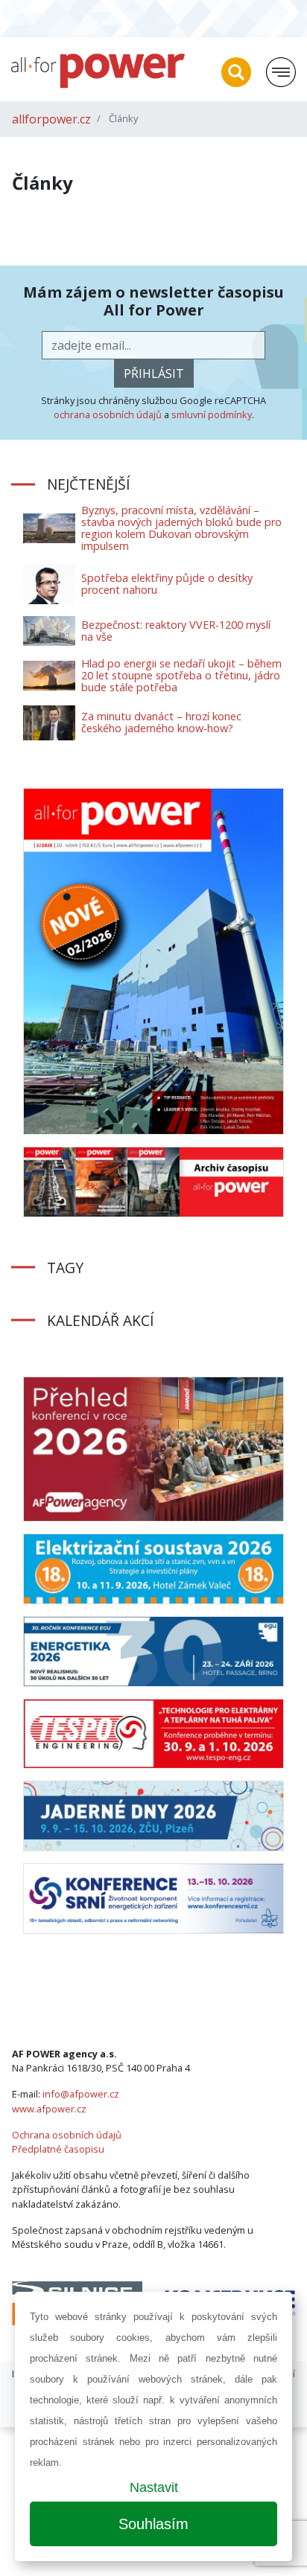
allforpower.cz (51, 119)
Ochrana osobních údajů (67, 2135)
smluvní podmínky (212, 414)
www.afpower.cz (49, 2109)
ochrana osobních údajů (108, 414)
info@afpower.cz (81, 2094)
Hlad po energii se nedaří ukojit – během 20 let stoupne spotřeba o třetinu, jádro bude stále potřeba (181, 675)
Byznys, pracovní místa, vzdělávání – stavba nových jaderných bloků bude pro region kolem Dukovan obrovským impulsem (181, 528)
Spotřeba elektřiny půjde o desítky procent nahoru (167, 584)
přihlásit (154, 374)
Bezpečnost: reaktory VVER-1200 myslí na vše (176, 631)
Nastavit (154, 2487)
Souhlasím (153, 2524)
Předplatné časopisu (58, 2149)
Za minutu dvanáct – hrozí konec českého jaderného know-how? (161, 722)
